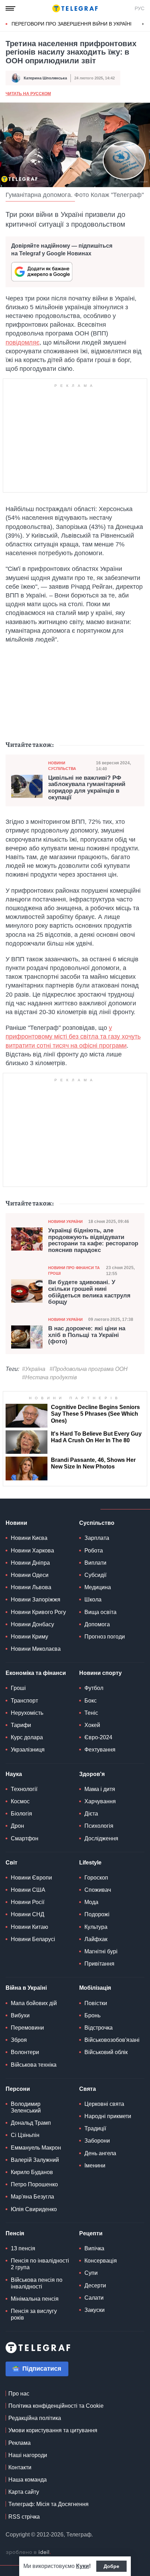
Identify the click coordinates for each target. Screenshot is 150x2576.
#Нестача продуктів (49, 1377)
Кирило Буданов (32, 2172)
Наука (14, 1774)
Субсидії (95, 1575)
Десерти (95, 2285)
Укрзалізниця (28, 1750)
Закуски (95, 2310)
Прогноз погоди (105, 1637)
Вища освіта (100, 1612)
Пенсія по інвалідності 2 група (40, 2264)
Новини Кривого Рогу (38, 1612)
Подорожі (97, 1914)
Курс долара (27, 1737)
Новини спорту (100, 1673)
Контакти (20, 2467)
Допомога (97, 1624)
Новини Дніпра (30, 1563)
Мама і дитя (100, 1789)
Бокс (91, 1701)
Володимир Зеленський (26, 2107)
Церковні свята (104, 2104)
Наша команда (28, 2480)
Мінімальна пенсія (35, 2299)
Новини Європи (31, 1878)
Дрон (17, 1826)
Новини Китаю (29, 1927)
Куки (82, 2566)
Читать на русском (28, 94)
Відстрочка (99, 2028)
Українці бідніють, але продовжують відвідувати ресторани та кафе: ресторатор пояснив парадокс (93, 1240)
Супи (91, 2273)
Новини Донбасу (32, 1624)
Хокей (92, 1725)
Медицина (98, 1587)
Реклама (20, 2443)
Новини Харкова (32, 1551)
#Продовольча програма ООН (89, 1369)
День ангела (100, 2153)
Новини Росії (28, 1902)
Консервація (101, 2261)
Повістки (96, 2003)
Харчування (100, 1801)
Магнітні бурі (101, 1951)
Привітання (99, 1964)
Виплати (95, 1563)
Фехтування (100, 1750)
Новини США (28, 1890)
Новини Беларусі (33, 1939)
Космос (20, 1801)
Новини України (65, 1222)
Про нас (19, 2394)
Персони (18, 2089)
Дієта (91, 1814)
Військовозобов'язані (112, 2040)
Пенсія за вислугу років (34, 2314)
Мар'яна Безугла (32, 2197)
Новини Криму (29, 1637)
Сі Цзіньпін (25, 2135)
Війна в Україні (26, 1988)
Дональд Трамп (31, 2123)
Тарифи (21, 1725)
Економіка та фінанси (36, 1673)
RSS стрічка (24, 2517)
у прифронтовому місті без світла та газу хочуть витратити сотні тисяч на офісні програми (73, 1036)
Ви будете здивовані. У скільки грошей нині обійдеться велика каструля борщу (89, 1292)
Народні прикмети (108, 2116)
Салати (94, 2298)
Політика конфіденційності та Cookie (56, 2406)
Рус (140, 8)
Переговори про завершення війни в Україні (72, 24)
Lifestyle (90, 1863)
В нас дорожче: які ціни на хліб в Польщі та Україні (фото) (87, 1335)
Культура (96, 1927)
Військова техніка (34, 2065)
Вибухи (20, 2015)
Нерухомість (27, 1713)
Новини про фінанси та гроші (74, 1270)
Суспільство (97, 1523)
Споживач (98, 1890)
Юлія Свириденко (34, 2209)
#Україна (34, 1369)
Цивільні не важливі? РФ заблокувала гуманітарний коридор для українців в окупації (87, 788)
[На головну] (75, 8)
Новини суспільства (62, 766)
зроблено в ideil (28, 2553)
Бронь (92, 2015)
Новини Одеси (30, 1575)
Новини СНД (28, 1914)
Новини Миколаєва (36, 1649)
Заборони (97, 2141)
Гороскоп (96, 1878)
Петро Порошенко (34, 2184)
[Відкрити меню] (10, 8)
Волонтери (25, 2052)
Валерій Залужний (35, 2160)
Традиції (95, 2128)
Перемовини (27, 2028)
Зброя (19, 2040)
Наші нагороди (28, 2455)
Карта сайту (24, 2492)
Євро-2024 (98, 1737)
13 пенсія (23, 2248)
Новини (16, 1523)
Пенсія (15, 2233)
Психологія (99, 1826)
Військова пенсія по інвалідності (37, 2283)
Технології (24, 1789)
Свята (88, 2089)
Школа (93, 1600)
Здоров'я (92, 1774)
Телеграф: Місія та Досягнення (48, 2504)
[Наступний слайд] (143, 24)
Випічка (94, 2248)
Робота (94, 1551)
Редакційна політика (35, 2418)
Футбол (94, 1688)
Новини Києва (29, 1538)
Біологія (21, 1814)
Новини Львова (31, 1587)
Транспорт (24, 1701)
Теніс (91, 1713)
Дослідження (101, 1838)
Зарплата (97, 1538)
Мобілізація (95, 1988)
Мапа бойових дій (34, 2003)
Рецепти (91, 2233)
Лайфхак (96, 1939)
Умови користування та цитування (53, 2430)
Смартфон (25, 1838)
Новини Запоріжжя (36, 1600)
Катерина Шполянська (45, 78)
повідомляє (22, 342)
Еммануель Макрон (36, 2148)
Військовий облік (106, 2052)
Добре (111, 2566)
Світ (12, 1863)
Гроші (18, 1688)
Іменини (95, 2165)
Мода (91, 1902)
